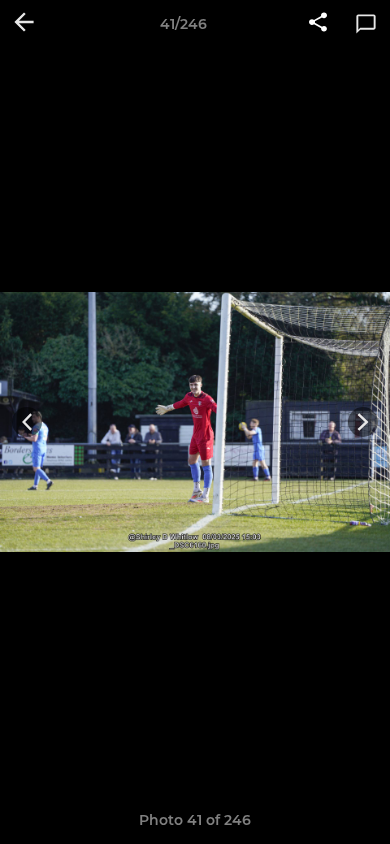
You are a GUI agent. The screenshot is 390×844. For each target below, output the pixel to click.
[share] (318, 24)
